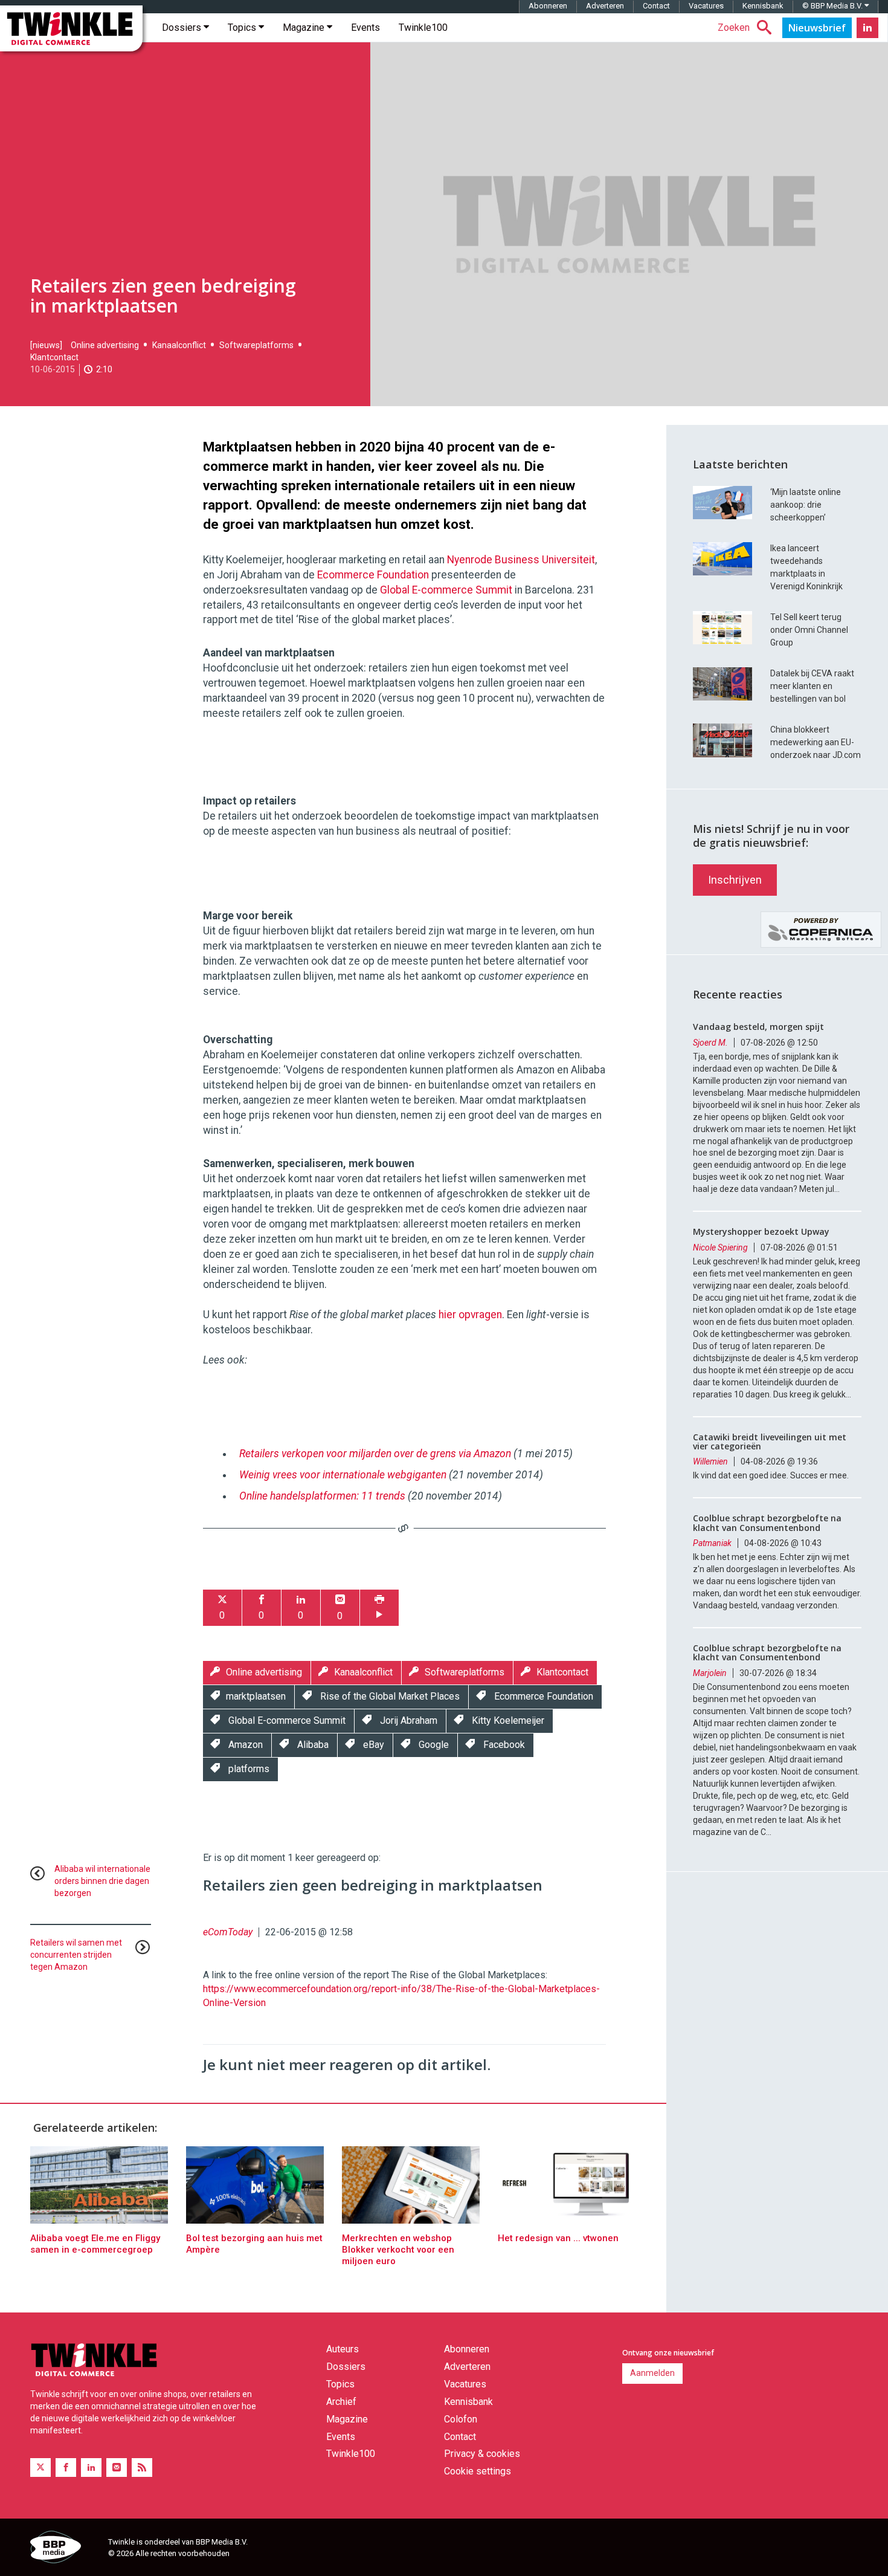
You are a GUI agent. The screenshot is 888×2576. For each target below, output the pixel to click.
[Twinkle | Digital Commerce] (71, 28)
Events (365, 28)
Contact (656, 6)
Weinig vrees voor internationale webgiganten (343, 1475)
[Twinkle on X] (40, 2468)
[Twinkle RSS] (142, 2468)
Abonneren (548, 6)
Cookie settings (478, 2471)
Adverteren (605, 6)
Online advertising (105, 345)
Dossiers (183, 28)
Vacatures (706, 6)
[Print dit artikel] (379, 1608)
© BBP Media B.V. (833, 6)
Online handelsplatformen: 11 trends (322, 1496)
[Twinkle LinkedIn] (867, 28)
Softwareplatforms (256, 345)
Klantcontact (54, 357)
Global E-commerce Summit (446, 590)
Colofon (461, 2419)
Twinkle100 (423, 28)
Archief (341, 2402)
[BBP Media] (65, 2549)
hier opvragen (470, 1315)
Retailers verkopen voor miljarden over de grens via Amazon (375, 1454)
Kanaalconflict (179, 345)
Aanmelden (652, 2373)
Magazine (305, 28)
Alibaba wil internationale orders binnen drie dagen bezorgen (102, 1881)
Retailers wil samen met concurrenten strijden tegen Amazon (76, 1955)
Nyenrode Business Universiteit (521, 560)
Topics (243, 28)
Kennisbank (763, 6)
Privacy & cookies (482, 2454)
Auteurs (343, 2349)
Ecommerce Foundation (373, 575)
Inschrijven (735, 880)
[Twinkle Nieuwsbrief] (817, 28)
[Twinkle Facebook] (66, 2468)
